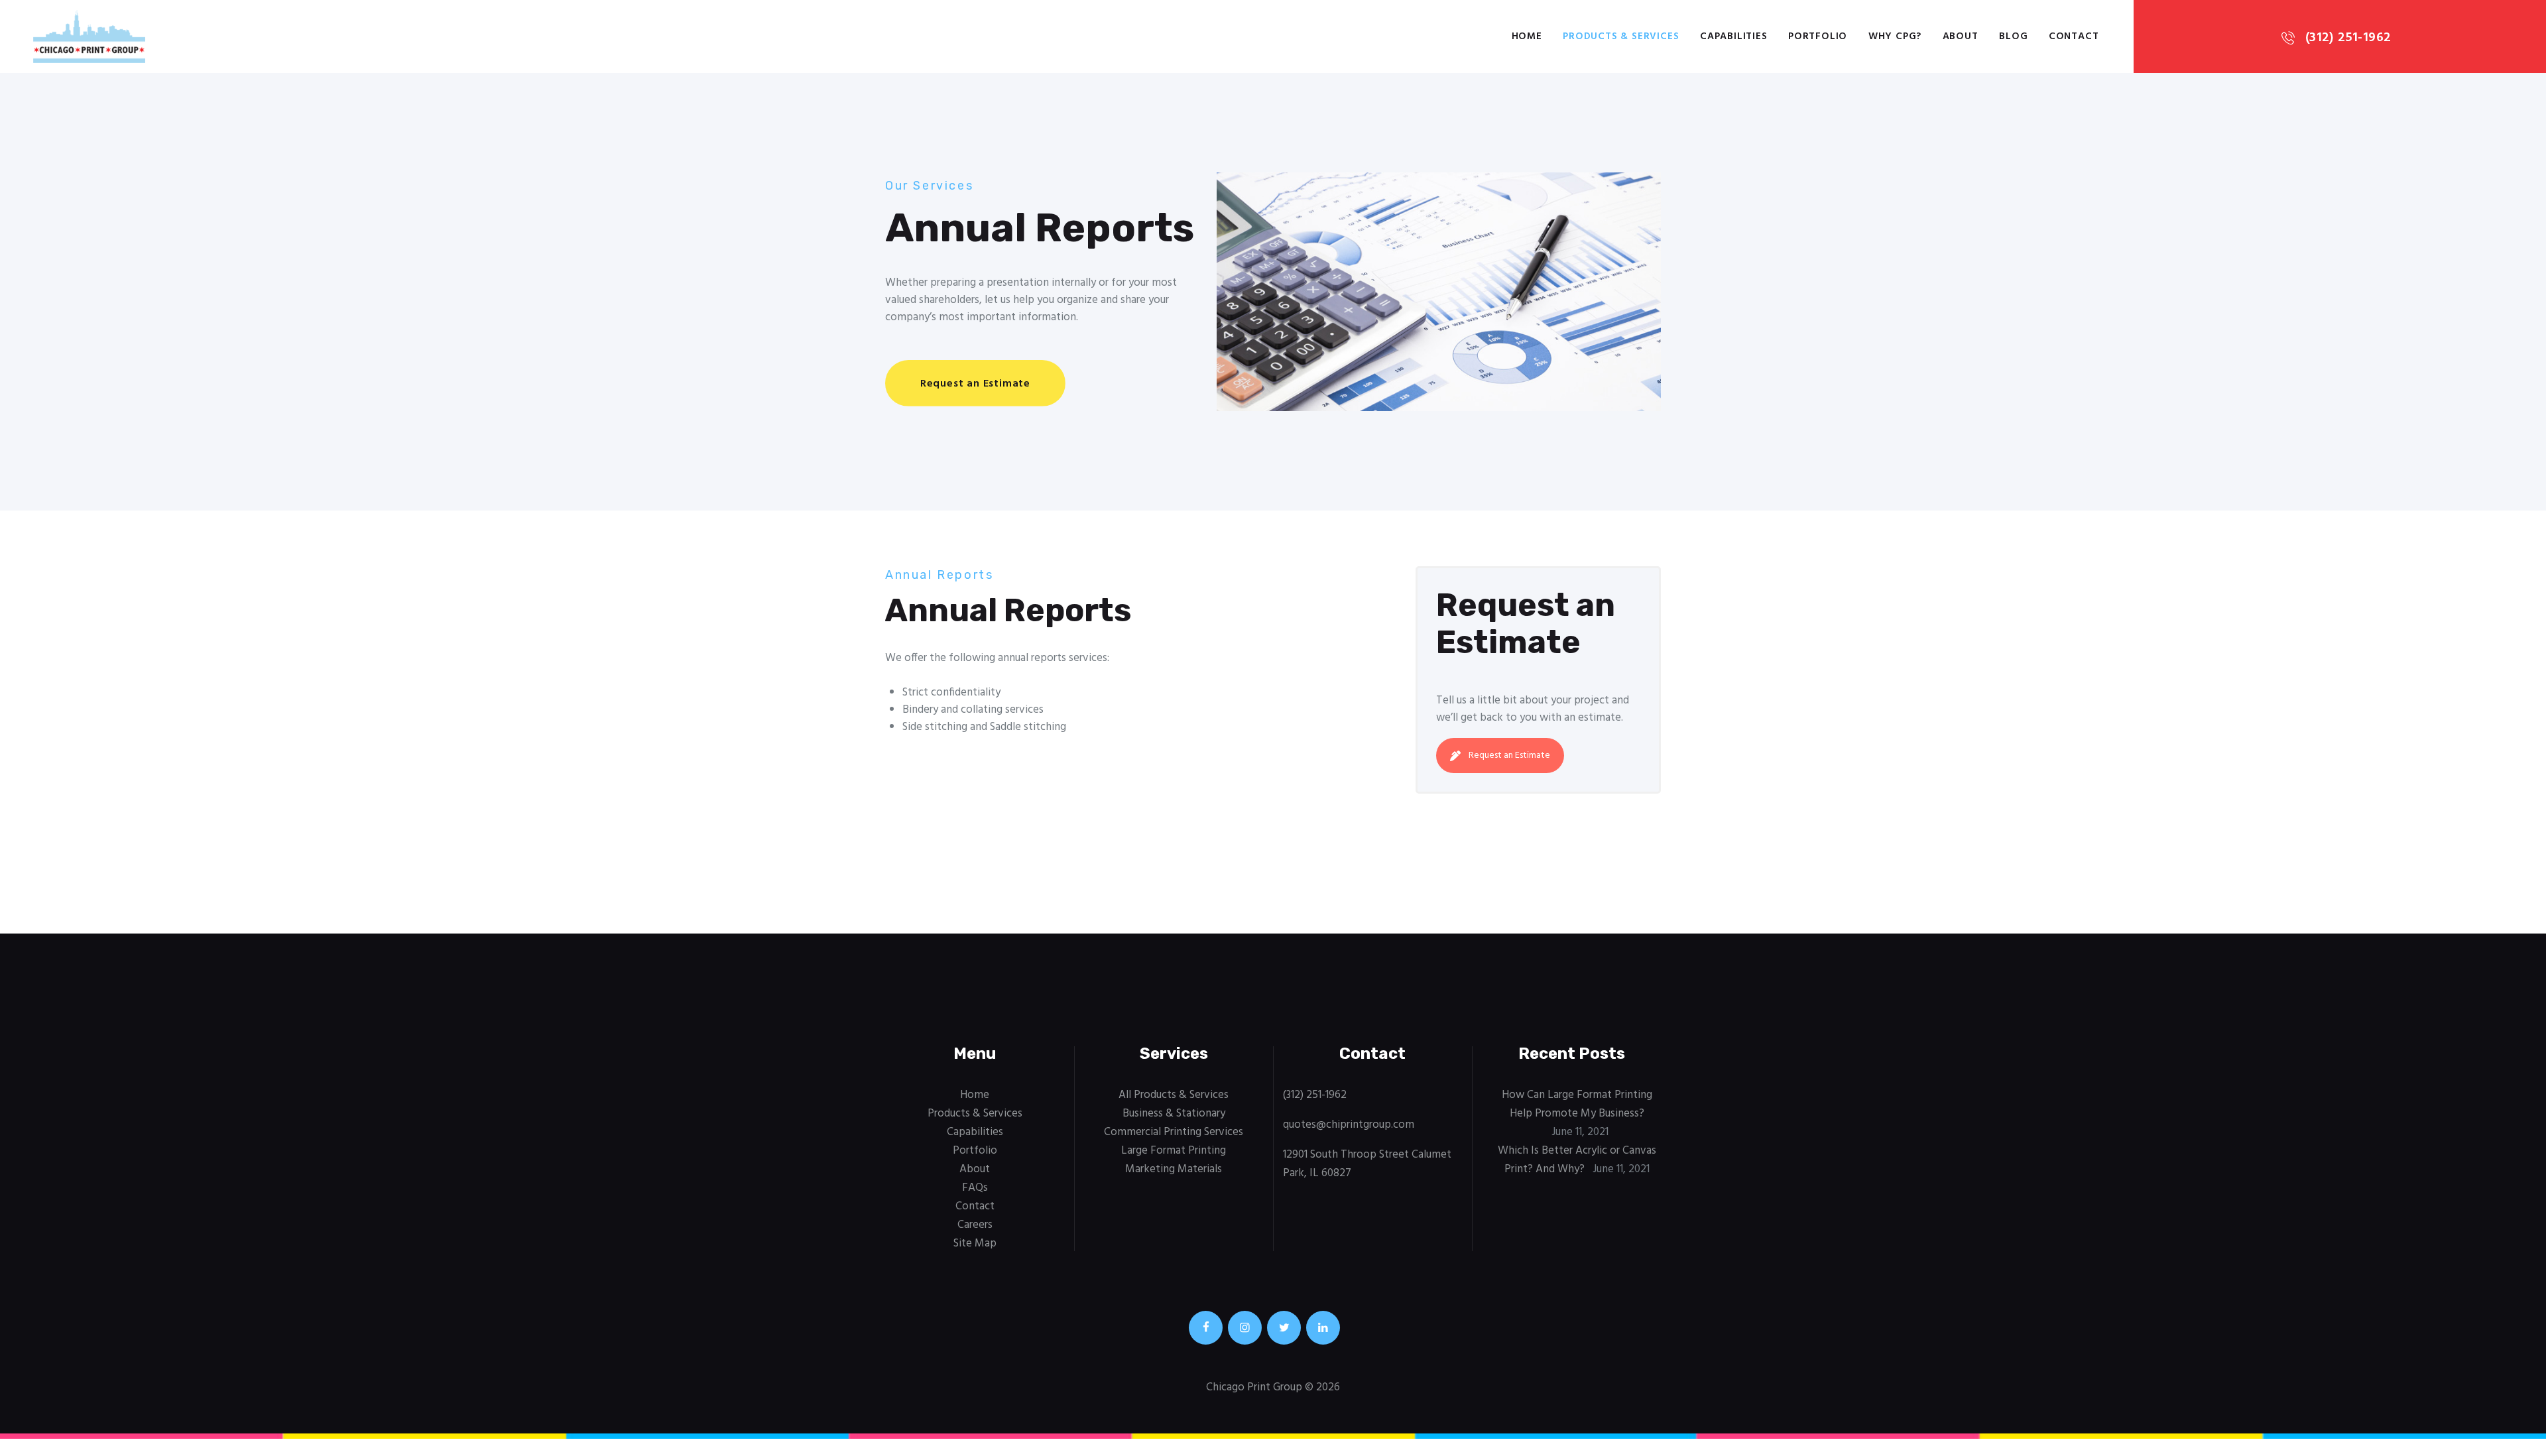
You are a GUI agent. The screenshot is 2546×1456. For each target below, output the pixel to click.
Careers (975, 1225)
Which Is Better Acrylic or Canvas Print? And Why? (1577, 1160)
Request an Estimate (1509, 756)
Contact (975, 1206)
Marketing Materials (1174, 1169)
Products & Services (975, 1114)
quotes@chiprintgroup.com (1349, 1125)
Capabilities (975, 1132)
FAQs (975, 1188)
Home (975, 1095)
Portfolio (975, 1151)
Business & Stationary (1174, 1114)
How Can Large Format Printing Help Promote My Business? (1577, 1104)
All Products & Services (1174, 1095)
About (975, 1169)
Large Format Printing (1174, 1151)
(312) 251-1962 (1315, 1095)
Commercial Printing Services (1174, 1132)
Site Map (975, 1244)
